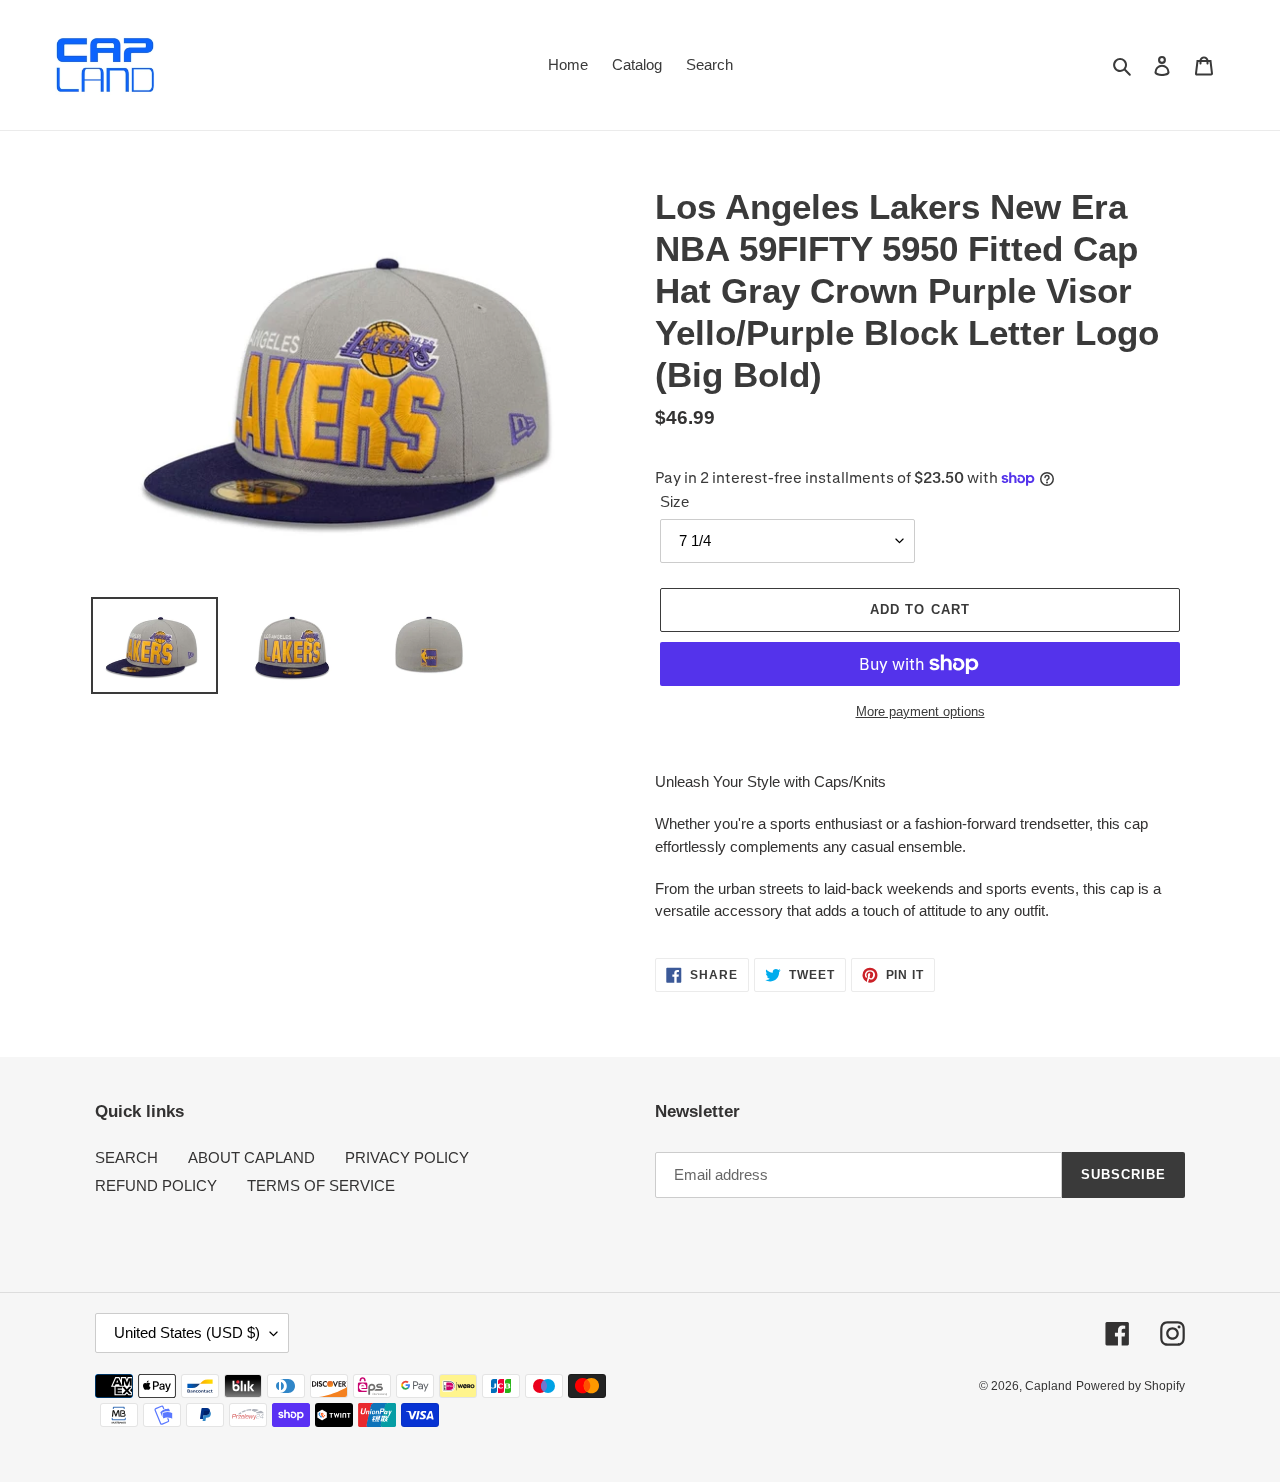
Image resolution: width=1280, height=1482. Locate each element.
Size (674, 501)
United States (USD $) (187, 1332)
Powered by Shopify (1130, 1386)
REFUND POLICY (156, 1185)
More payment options (920, 711)
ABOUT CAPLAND (251, 1157)
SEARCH (126, 1157)
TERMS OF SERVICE (321, 1185)
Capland (1048, 1386)
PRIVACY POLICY (407, 1157)
